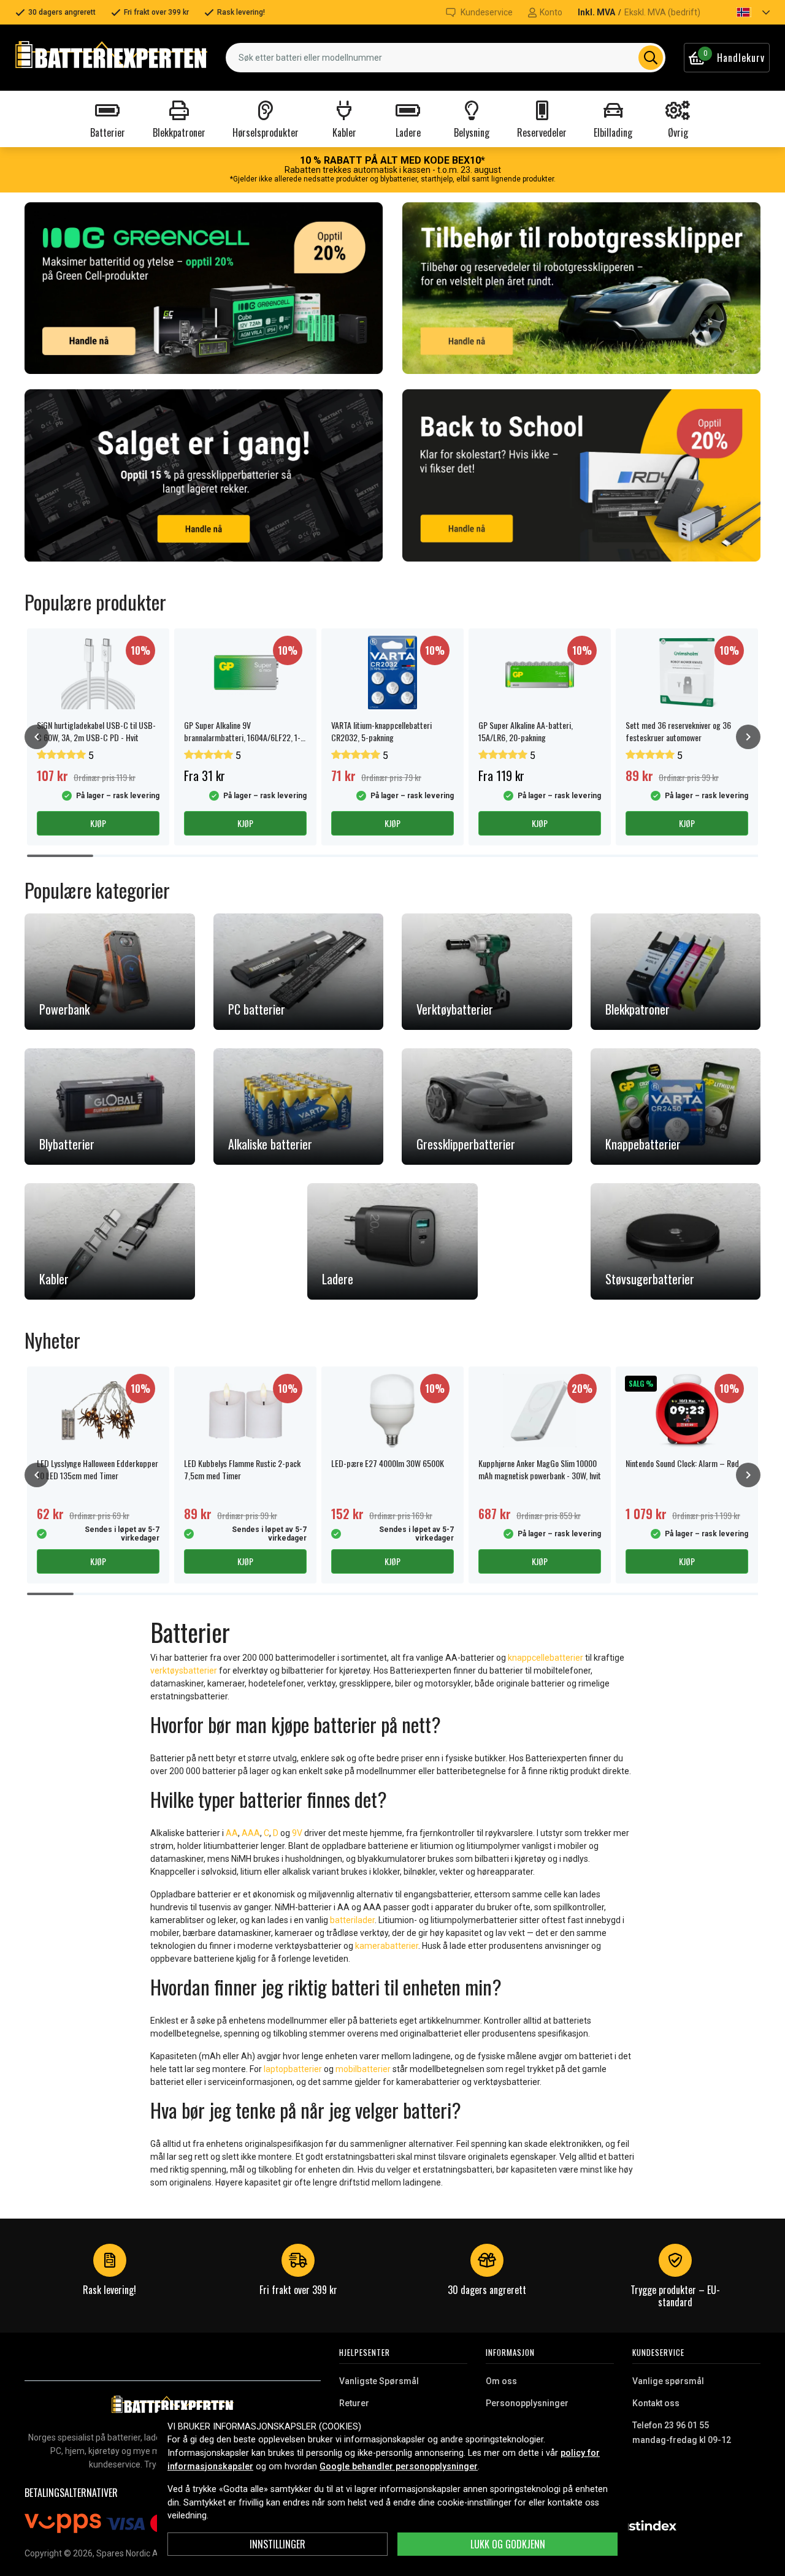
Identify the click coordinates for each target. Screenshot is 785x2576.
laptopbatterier (293, 2069)
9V (298, 1833)
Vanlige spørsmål (668, 2381)
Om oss (501, 2381)
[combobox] (446, 58)
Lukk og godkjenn (508, 2544)
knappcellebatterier (546, 1658)
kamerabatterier (387, 1946)
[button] (743, 12)
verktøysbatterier (184, 1671)
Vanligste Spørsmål (379, 2381)
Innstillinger (278, 2544)
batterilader (352, 1920)
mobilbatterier (363, 2069)
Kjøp (98, 823)
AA (232, 1833)
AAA (251, 1833)
